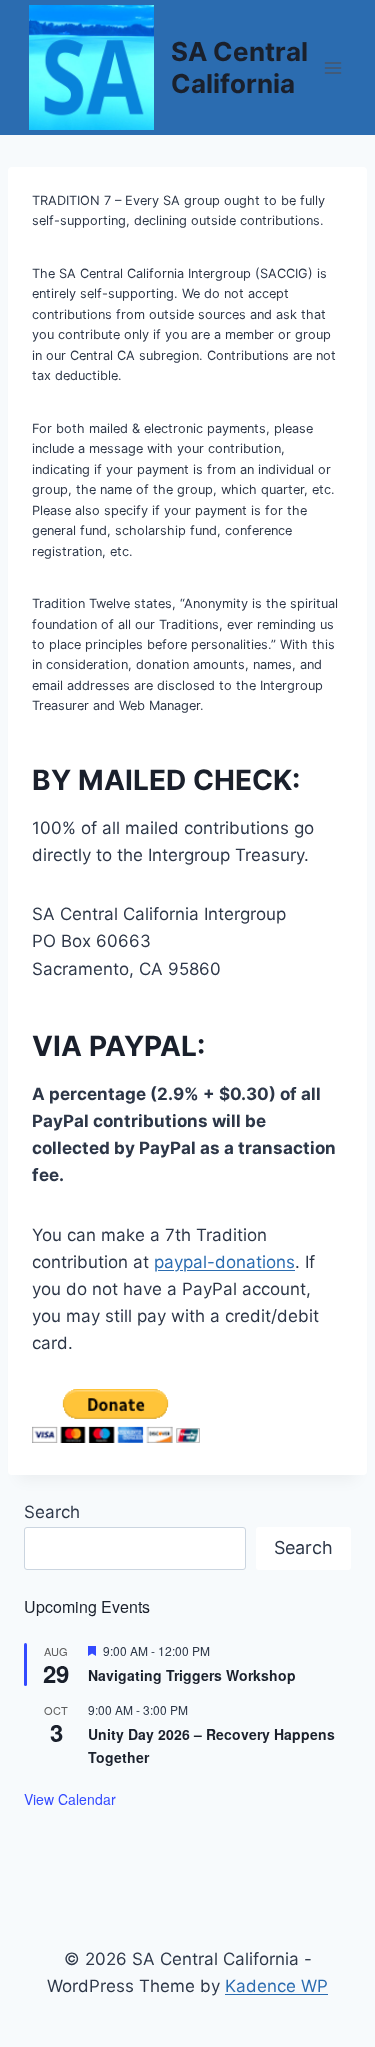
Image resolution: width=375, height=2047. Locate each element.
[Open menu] (332, 67)
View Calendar (70, 1799)
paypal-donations (224, 1262)
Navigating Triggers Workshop (192, 1675)
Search (52, 1512)
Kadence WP (276, 1986)
